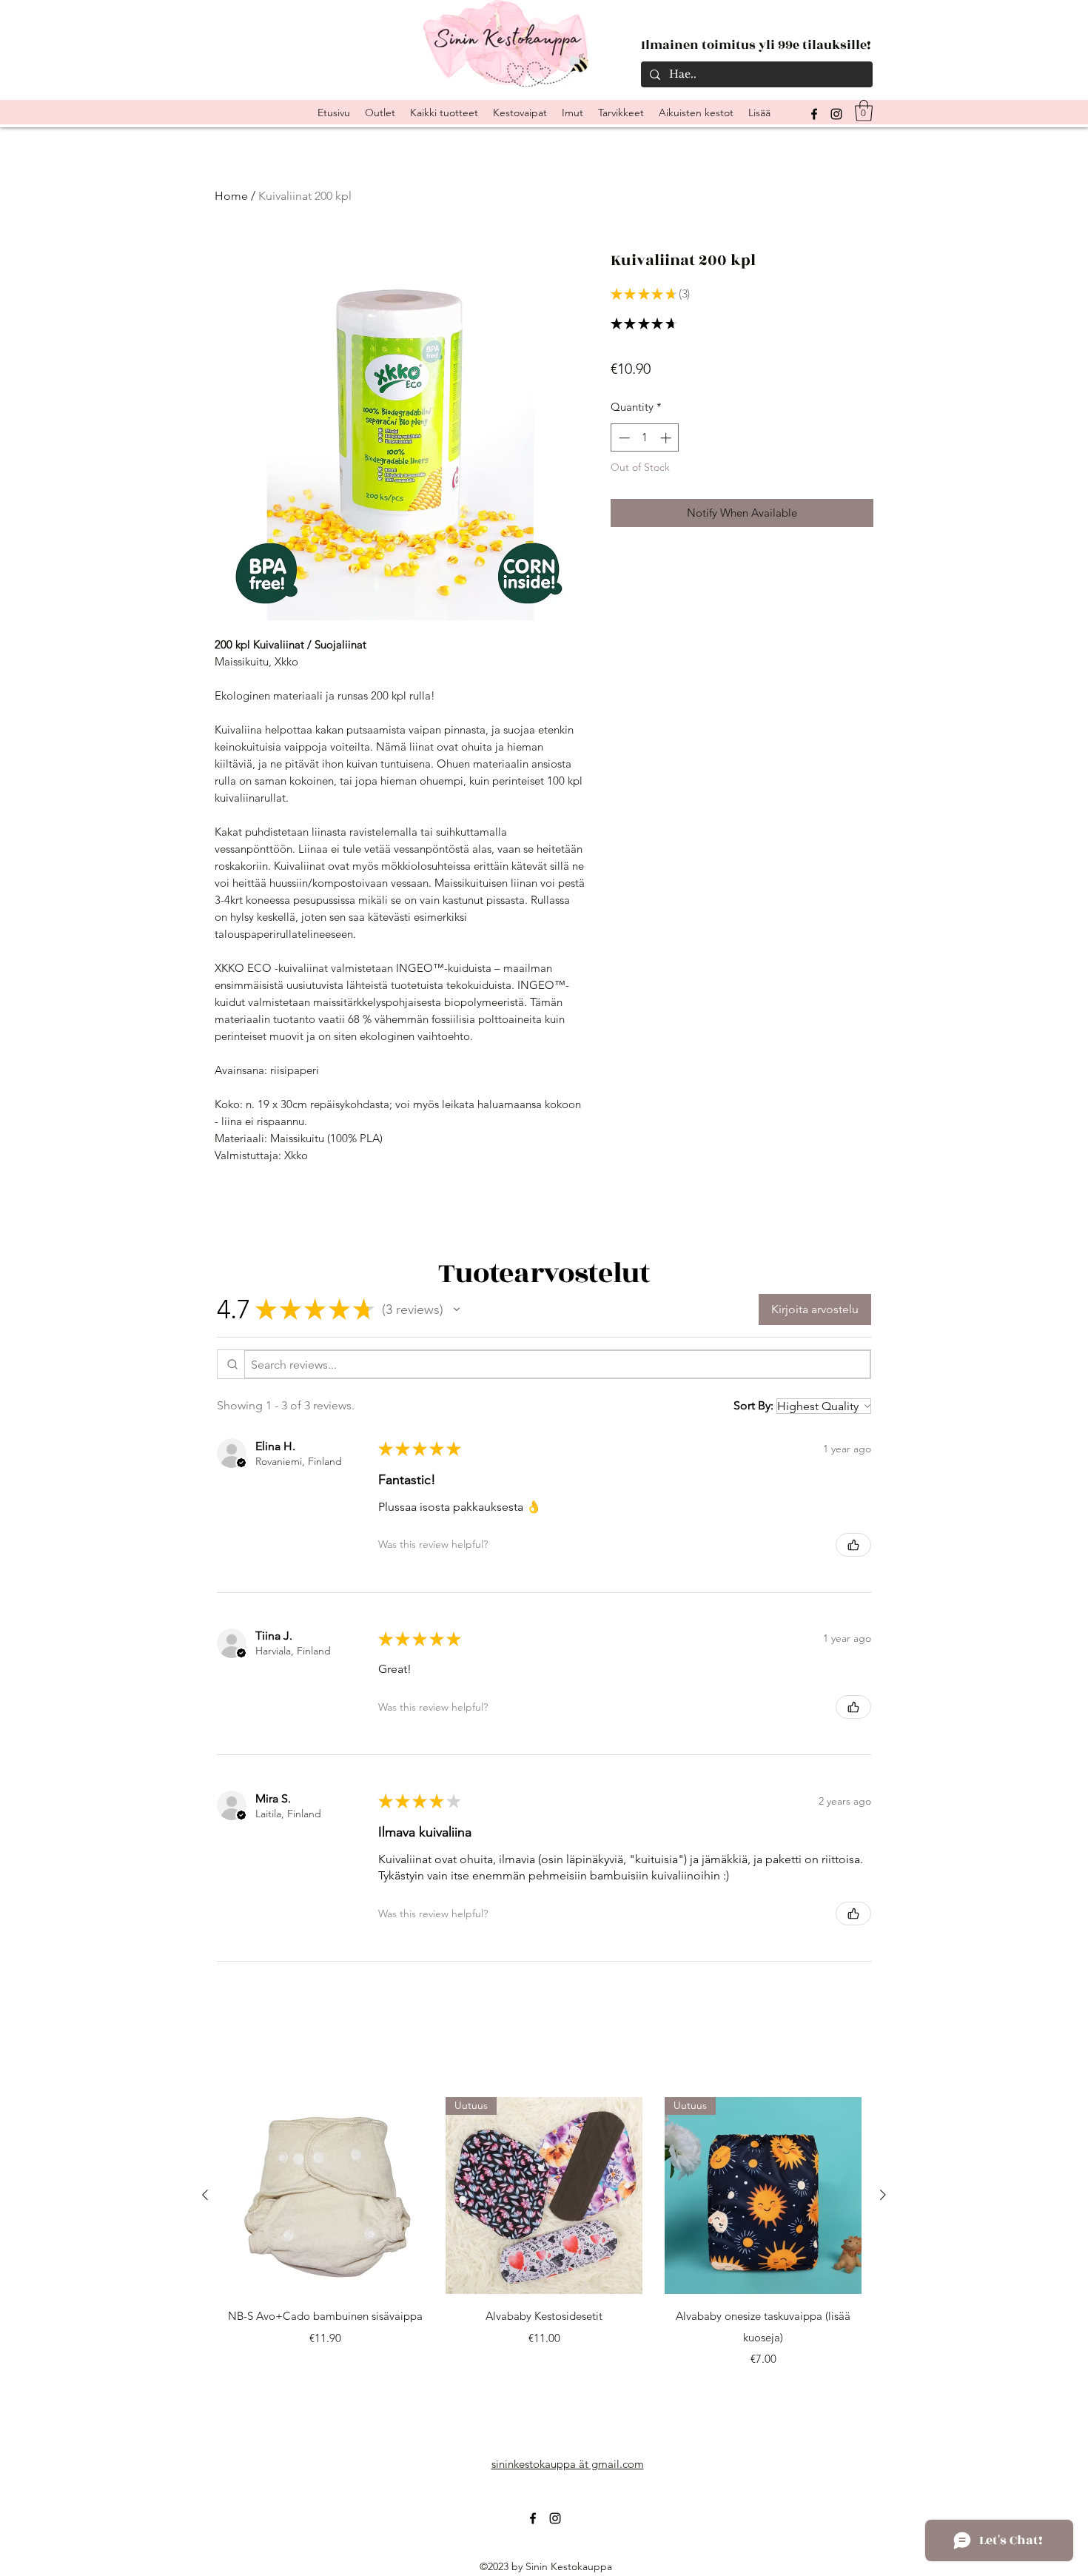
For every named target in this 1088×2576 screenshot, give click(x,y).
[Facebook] (533, 2518)
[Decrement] (623, 438)
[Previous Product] (205, 2195)
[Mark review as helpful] (853, 1545)
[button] (864, 111)
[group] (544, 2232)
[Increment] (667, 438)
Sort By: (753, 1405)
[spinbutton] (645, 438)
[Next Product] (883, 2195)
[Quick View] (325, 2196)
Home (231, 196)
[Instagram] (836, 114)
